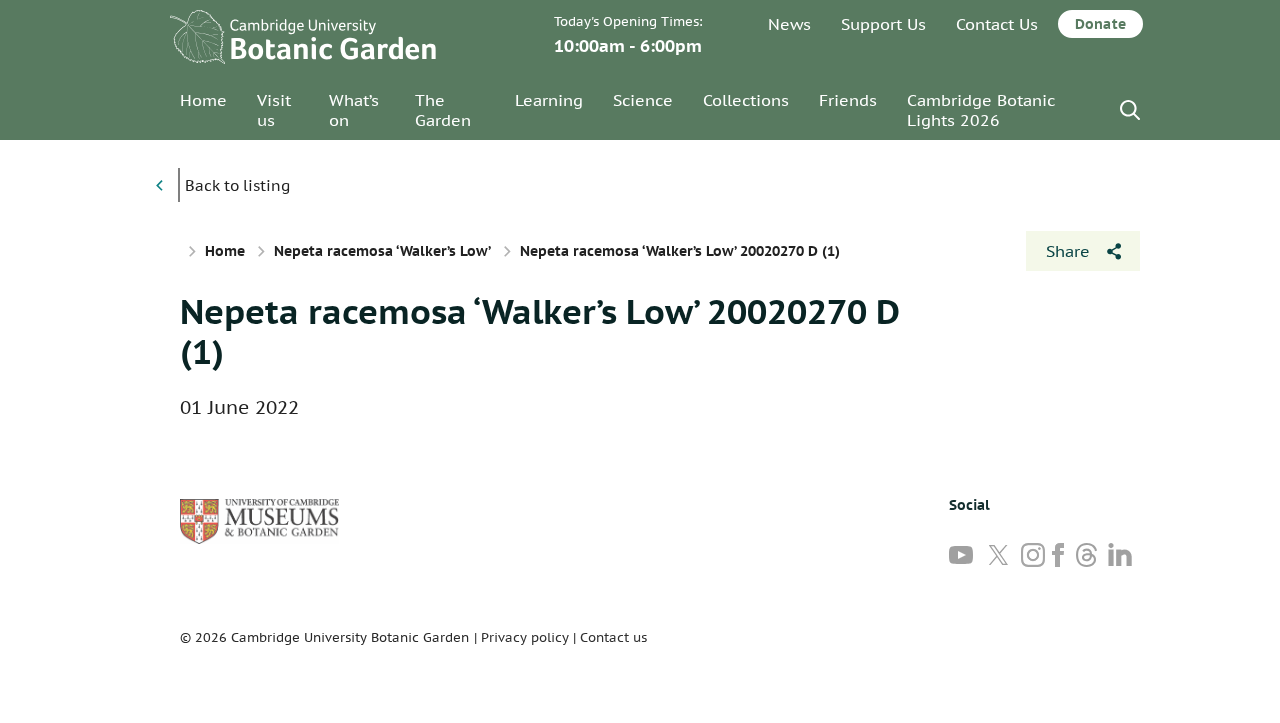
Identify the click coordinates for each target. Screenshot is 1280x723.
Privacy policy (525, 637)
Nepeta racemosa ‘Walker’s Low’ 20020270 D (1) (539, 331)
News (789, 24)
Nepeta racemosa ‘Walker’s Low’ (382, 251)
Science (643, 100)
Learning (549, 100)
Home (203, 100)
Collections (746, 100)
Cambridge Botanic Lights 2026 (981, 110)
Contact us (613, 637)
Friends (848, 100)
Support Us (883, 24)
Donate (1100, 24)
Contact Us (997, 24)
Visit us (274, 110)
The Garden (443, 110)
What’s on (354, 110)
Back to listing (237, 185)
